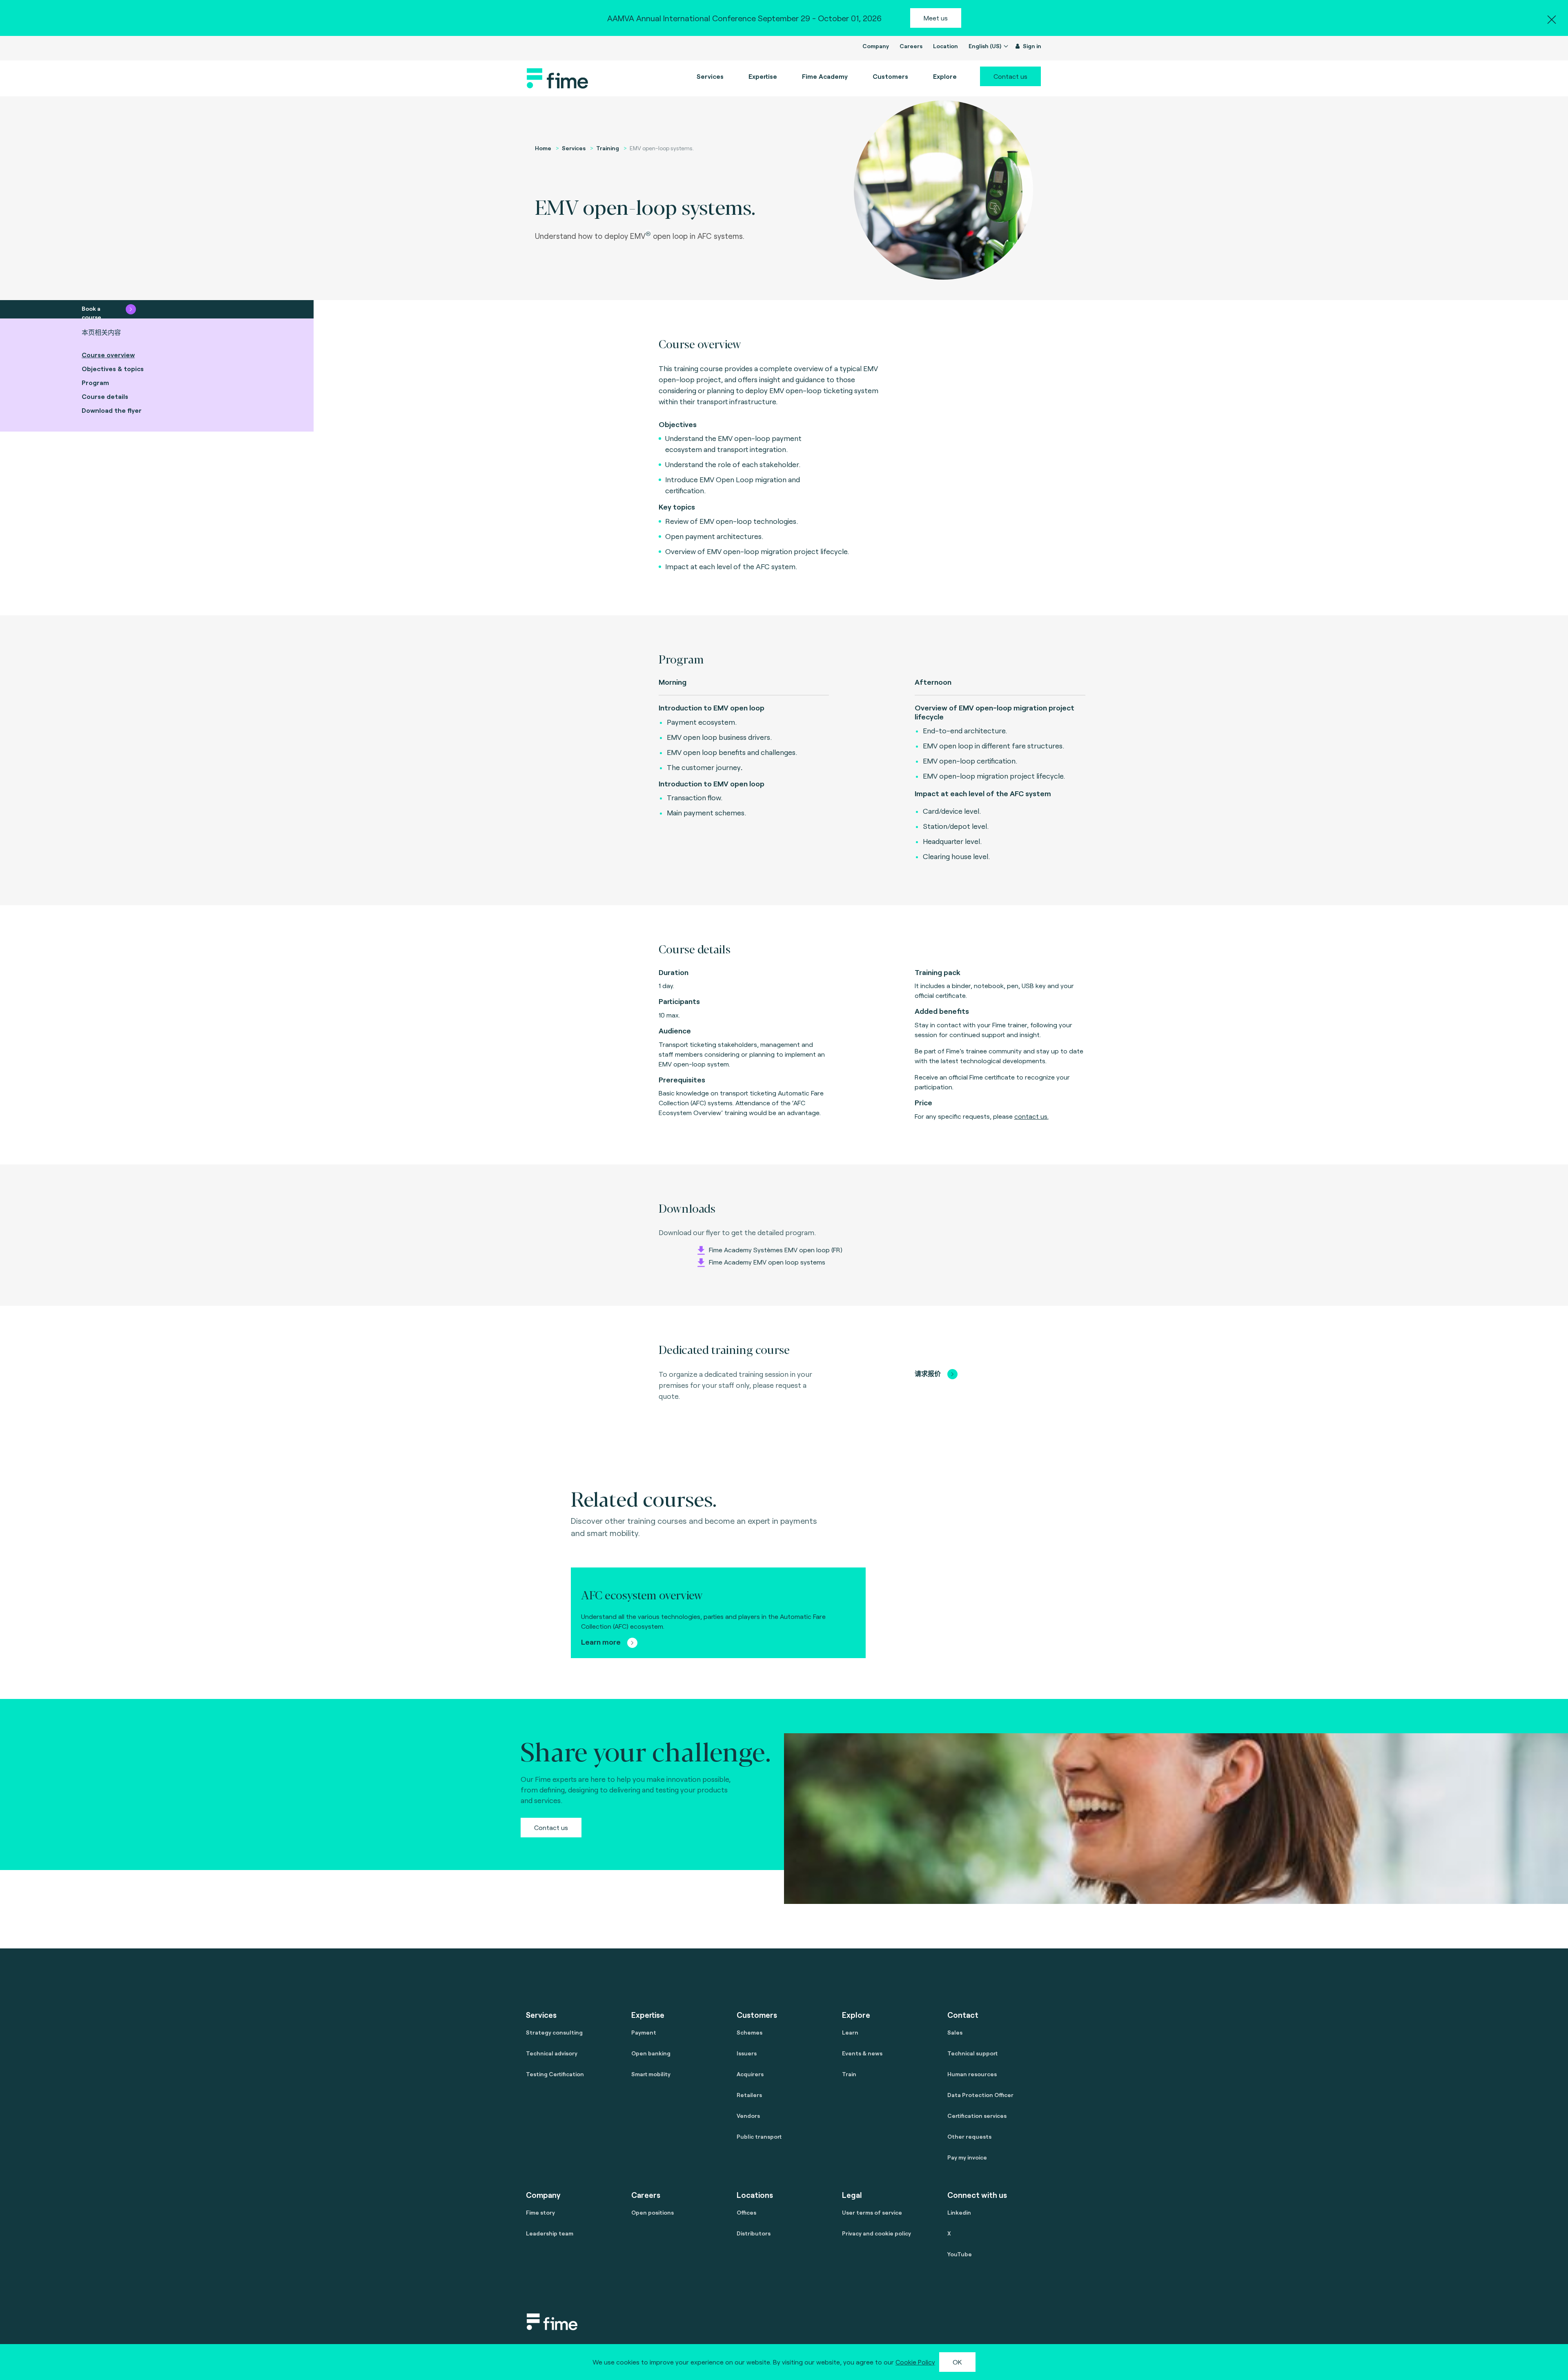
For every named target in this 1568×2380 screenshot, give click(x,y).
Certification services (977, 2116)
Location (945, 46)
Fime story (540, 2212)
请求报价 (928, 1373)
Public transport (759, 2136)
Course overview (108, 355)
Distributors (754, 2233)
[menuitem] (825, 76)
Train (849, 2074)
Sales (955, 2032)
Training (608, 148)
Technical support (972, 2053)
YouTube (960, 2254)
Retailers (749, 2095)
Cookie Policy (915, 2362)
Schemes (749, 2032)
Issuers (747, 2053)
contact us (1031, 1116)
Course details (105, 396)
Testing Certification (555, 2074)
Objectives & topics (113, 368)
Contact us (1010, 76)
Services (574, 148)
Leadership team (550, 2233)
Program (95, 382)
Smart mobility (651, 2074)
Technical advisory (552, 2053)
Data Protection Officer (980, 2095)
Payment (644, 2032)
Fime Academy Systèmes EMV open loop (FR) (775, 1250)
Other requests (969, 2136)
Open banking (651, 2053)
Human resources (972, 2074)
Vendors (748, 2116)
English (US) (986, 46)
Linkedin (959, 2212)
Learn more (602, 1642)
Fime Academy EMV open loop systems (766, 1262)
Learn (850, 2032)
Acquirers (750, 2074)
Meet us (936, 18)
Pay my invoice (967, 2157)
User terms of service (872, 2212)
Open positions (653, 2212)
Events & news (862, 2053)
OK (957, 2362)
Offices (746, 2212)
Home (543, 148)
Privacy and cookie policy (876, 2233)
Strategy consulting (554, 2032)
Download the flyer (112, 410)
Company (876, 46)
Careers (911, 46)
